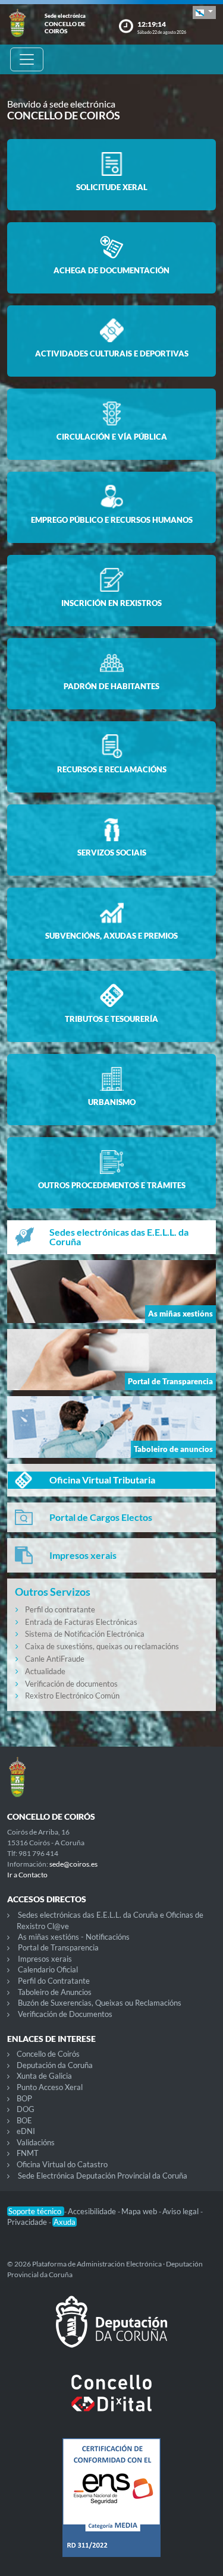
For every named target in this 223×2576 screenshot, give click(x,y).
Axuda (65, 2222)
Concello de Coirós (48, 2054)
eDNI (26, 2131)
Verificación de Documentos (65, 2014)
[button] (204, 12)
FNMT (28, 2153)
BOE (24, 2120)
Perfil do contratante (60, 1609)
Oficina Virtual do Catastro (62, 2164)
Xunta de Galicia (44, 2076)
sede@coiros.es (73, 1864)
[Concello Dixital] (111, 2403)
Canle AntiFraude (55, 1659)
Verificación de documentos (71, 1684)
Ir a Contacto (27, 1875)
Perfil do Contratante (54, 1981)
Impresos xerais (45, 1959)
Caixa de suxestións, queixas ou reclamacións (102, 1646)
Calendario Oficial (48, 1969)
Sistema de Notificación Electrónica (85, 1634)
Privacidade (28, 2222)
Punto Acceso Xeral (50, 2087)
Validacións (36, 2142)
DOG (26, 2109)
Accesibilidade (93, 2211)
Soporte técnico (36, 2211)
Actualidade (45, 1671)
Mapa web (140, 2211)
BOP (24, 2098)
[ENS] (111, 2507)
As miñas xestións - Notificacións (74, 1937)
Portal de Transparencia (58, 1947)
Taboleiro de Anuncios (55, 1992)
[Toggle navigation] (27, 59)
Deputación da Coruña (55, 2065)
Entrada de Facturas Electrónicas (81, 1622)
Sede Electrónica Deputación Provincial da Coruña (103, 2176)
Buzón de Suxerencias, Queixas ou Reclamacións (100, 2003)
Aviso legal (181, 2211)
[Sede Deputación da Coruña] (111, 2331)
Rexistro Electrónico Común (72, 1696)
